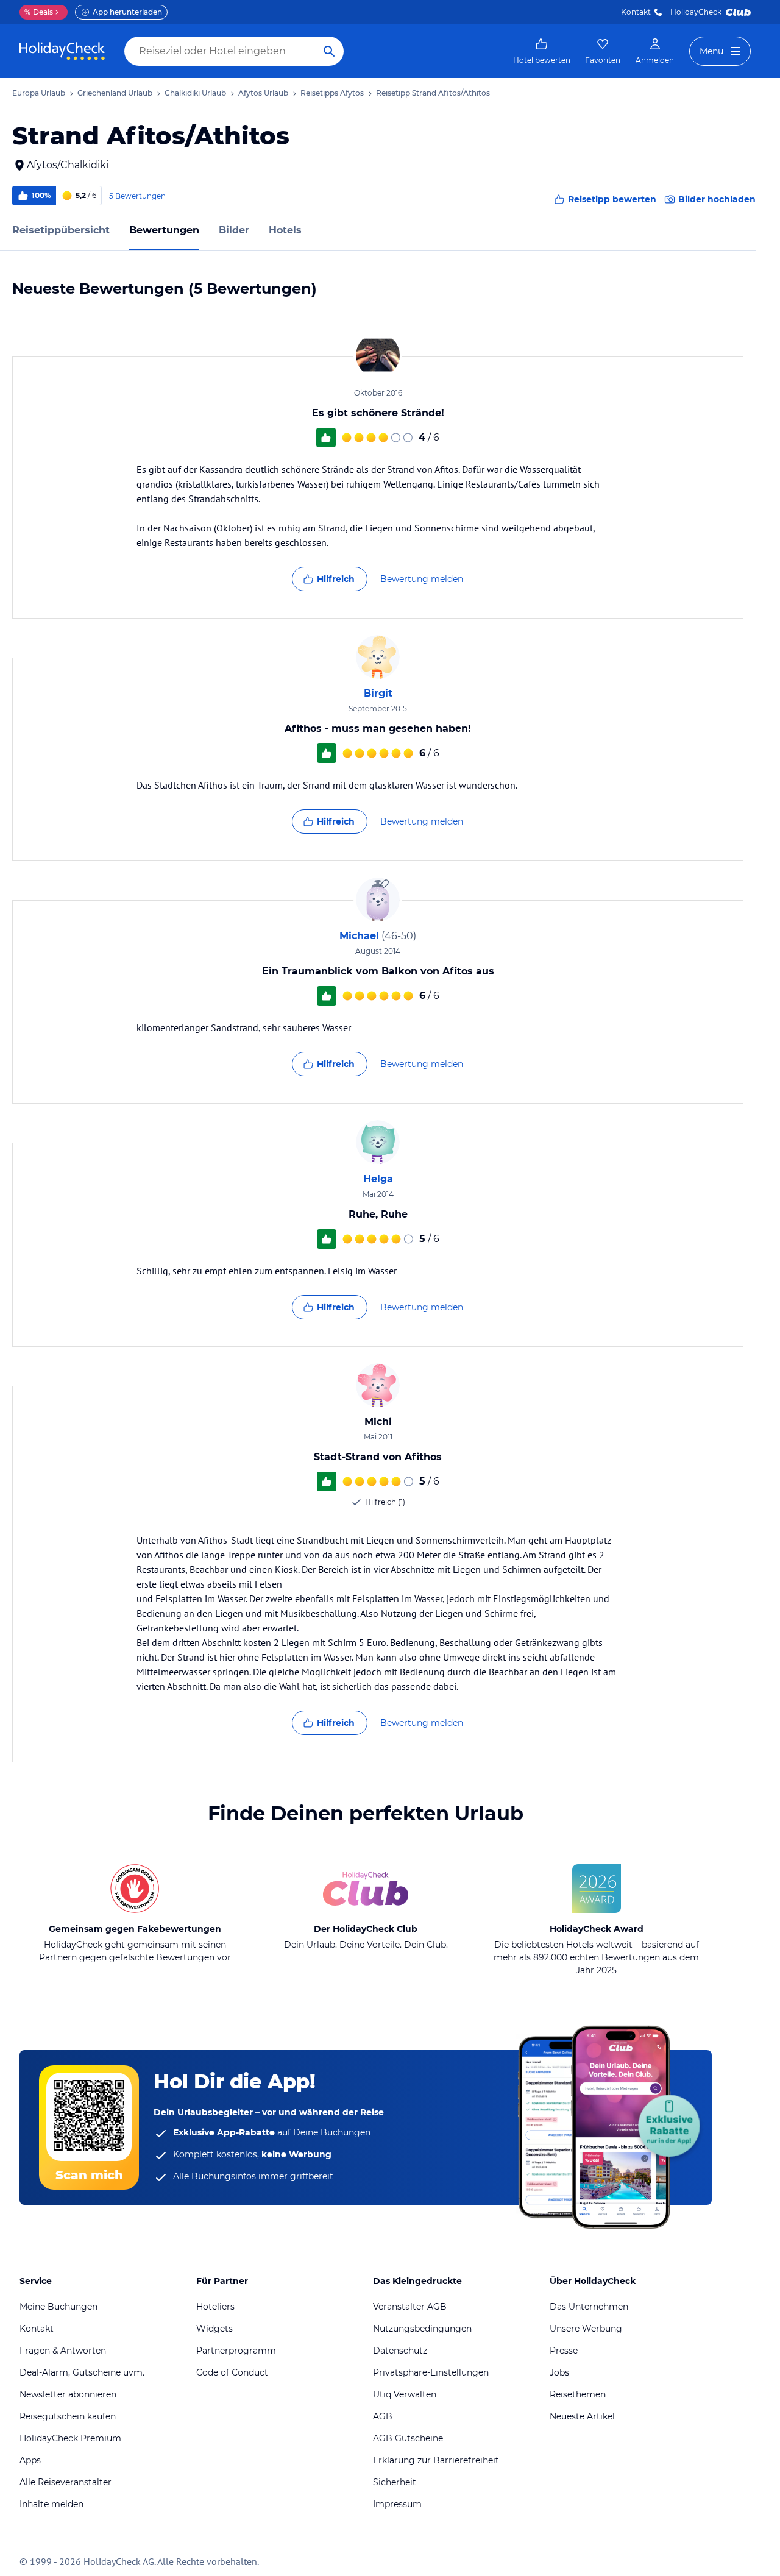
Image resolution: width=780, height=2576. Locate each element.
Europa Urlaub (39, 93)
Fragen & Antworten (63, 2351)
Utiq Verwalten (405, 2394)
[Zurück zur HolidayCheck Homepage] (62, 51)
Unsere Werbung (586, 2329)
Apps (30, 2460)
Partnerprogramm (236, 2351)
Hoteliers (215, 2307)
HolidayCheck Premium (70, 2438)
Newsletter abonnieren (68, 2394)
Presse (564, 2351)
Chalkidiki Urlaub (195, 93)
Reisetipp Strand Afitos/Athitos (433, 93)
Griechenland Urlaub (115, 93)
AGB (383, 2416)
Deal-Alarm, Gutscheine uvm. (82, 2372)
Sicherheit (395, 2482)
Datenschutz (400, 2351)
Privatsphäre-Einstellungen (431, 2372)
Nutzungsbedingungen (422, 2329)
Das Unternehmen (589, 2307)
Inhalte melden (51, 2504)
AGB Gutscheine (408, 2438)
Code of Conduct (232, 2372)
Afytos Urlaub (263, 93)
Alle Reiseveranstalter (66, 2482)
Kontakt (636, 12)
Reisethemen (578, 2394)
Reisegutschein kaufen (68, 2416)
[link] (542, 51)
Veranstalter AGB (410, 2307)
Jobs (559, 2372)
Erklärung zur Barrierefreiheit (436, 2460)
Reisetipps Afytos (332, 93)
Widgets (214, 2329)
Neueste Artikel (582, 2416)
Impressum (397, 2504)
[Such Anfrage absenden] (329, 51)
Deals (39, 12)
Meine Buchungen (58, 2307)
